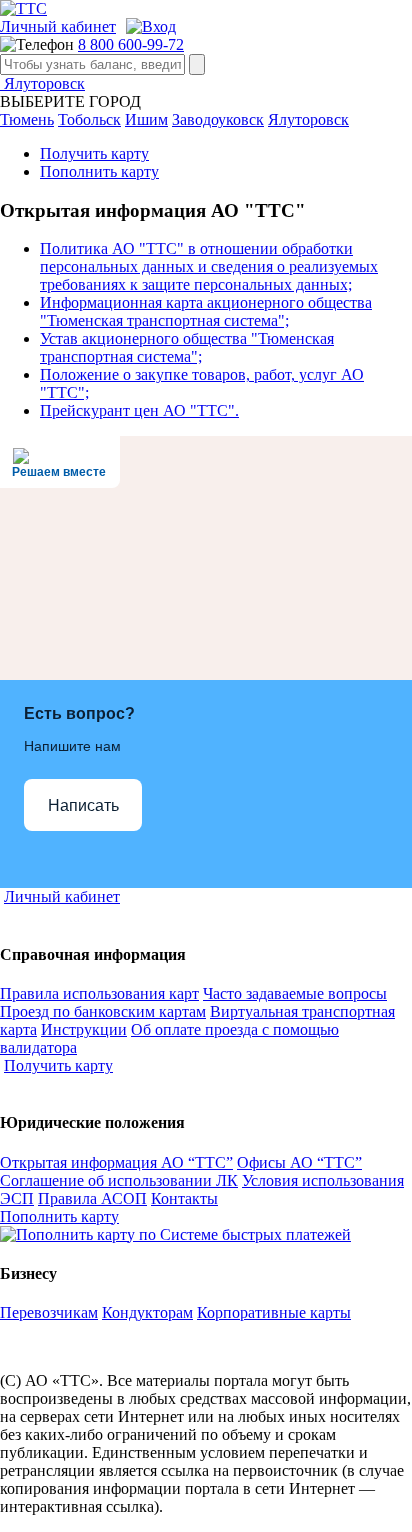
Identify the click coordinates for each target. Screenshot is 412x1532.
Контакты (184, 1198)
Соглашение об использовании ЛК (119, 1180)
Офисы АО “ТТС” (299, 1162)
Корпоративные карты (274, 1312)
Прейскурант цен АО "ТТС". (139, 410)
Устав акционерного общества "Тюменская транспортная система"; (187, 347)
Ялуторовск (42, 83)
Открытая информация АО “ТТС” (116, 1162)
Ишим (146, 119)
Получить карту (94, 153)
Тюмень (27, 119)
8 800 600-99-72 (131, 44)
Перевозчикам (49, 1312)
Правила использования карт (99, 993)
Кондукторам (147, 1312)
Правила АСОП (92, 1198)
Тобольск (89, 119)
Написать (83, 805)
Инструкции (84, 1029)
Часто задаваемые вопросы (295, 993)
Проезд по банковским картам (103, 1011)
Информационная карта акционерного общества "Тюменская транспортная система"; (206, 311)
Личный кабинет (58, 26)
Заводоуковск (218, 119)
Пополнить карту (99, 171)
